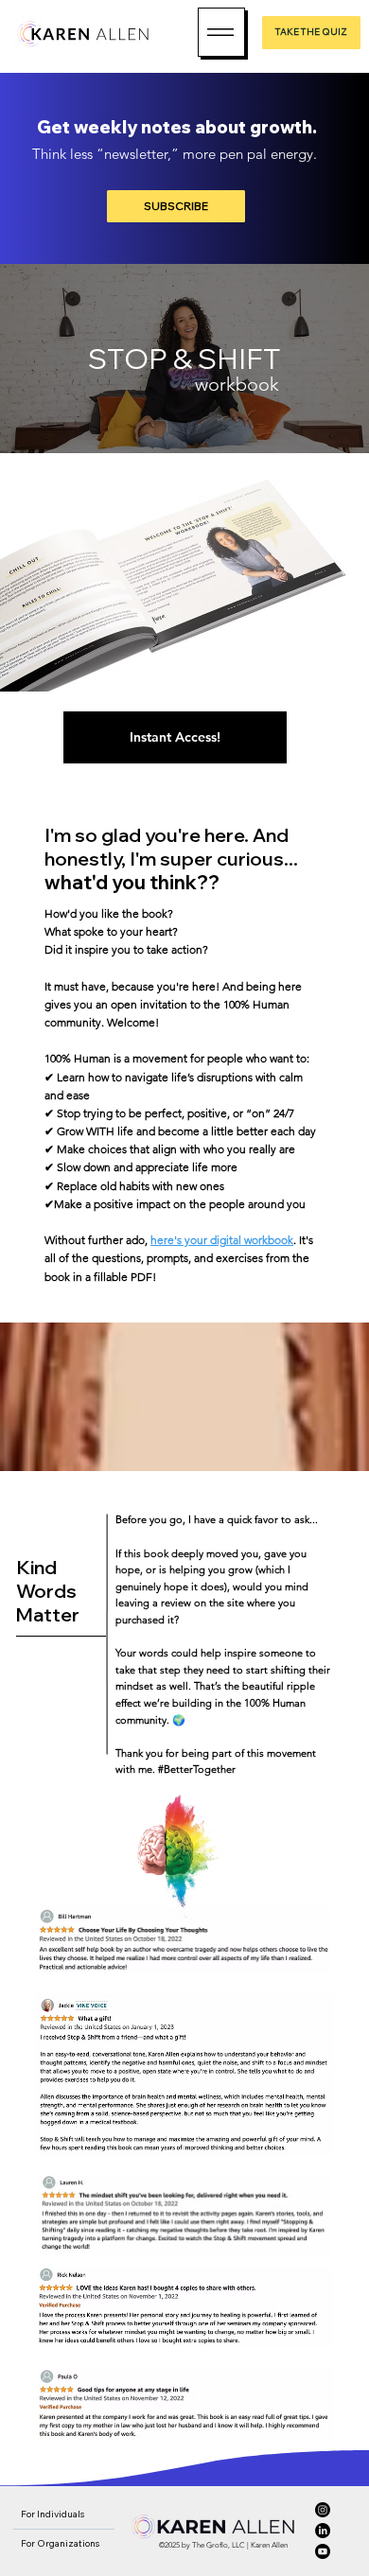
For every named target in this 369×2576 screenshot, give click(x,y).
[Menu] (221, 32)
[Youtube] (323, 2551)
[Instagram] (323, 2510)
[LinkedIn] (323, 2531)
